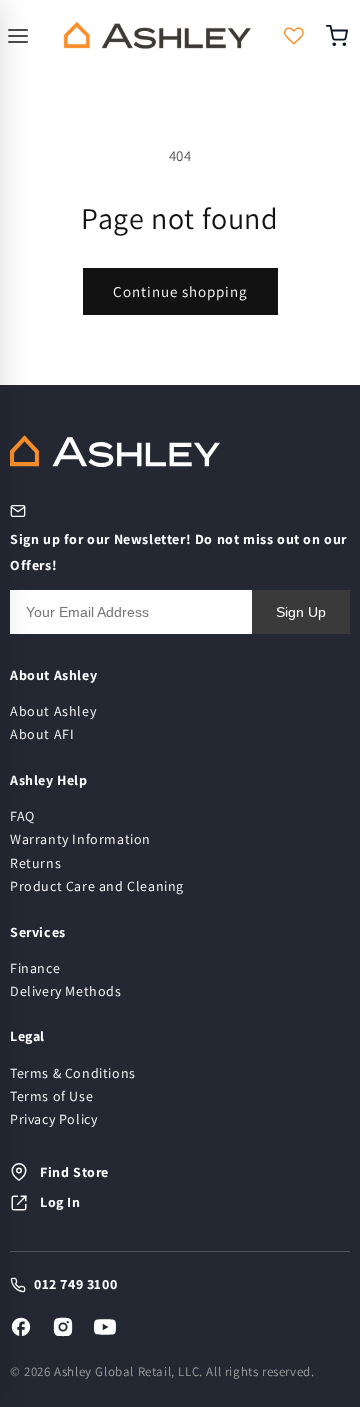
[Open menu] (21, 36)
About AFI (42, 734)
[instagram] (63, 1327)
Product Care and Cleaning (97, 886)
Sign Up (301, 612)
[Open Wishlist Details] (294, 36)
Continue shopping (180, 291)
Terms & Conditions (73, 1073)
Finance (35, 968)
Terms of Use (51, 1096)
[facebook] (21, 1327)
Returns (35, 863)
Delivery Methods (66, 991)
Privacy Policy (53, 1119)
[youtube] (105, 1327)
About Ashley (53, 711)
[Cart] (343, 36)
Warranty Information (80, 839)
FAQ (22, 816)
